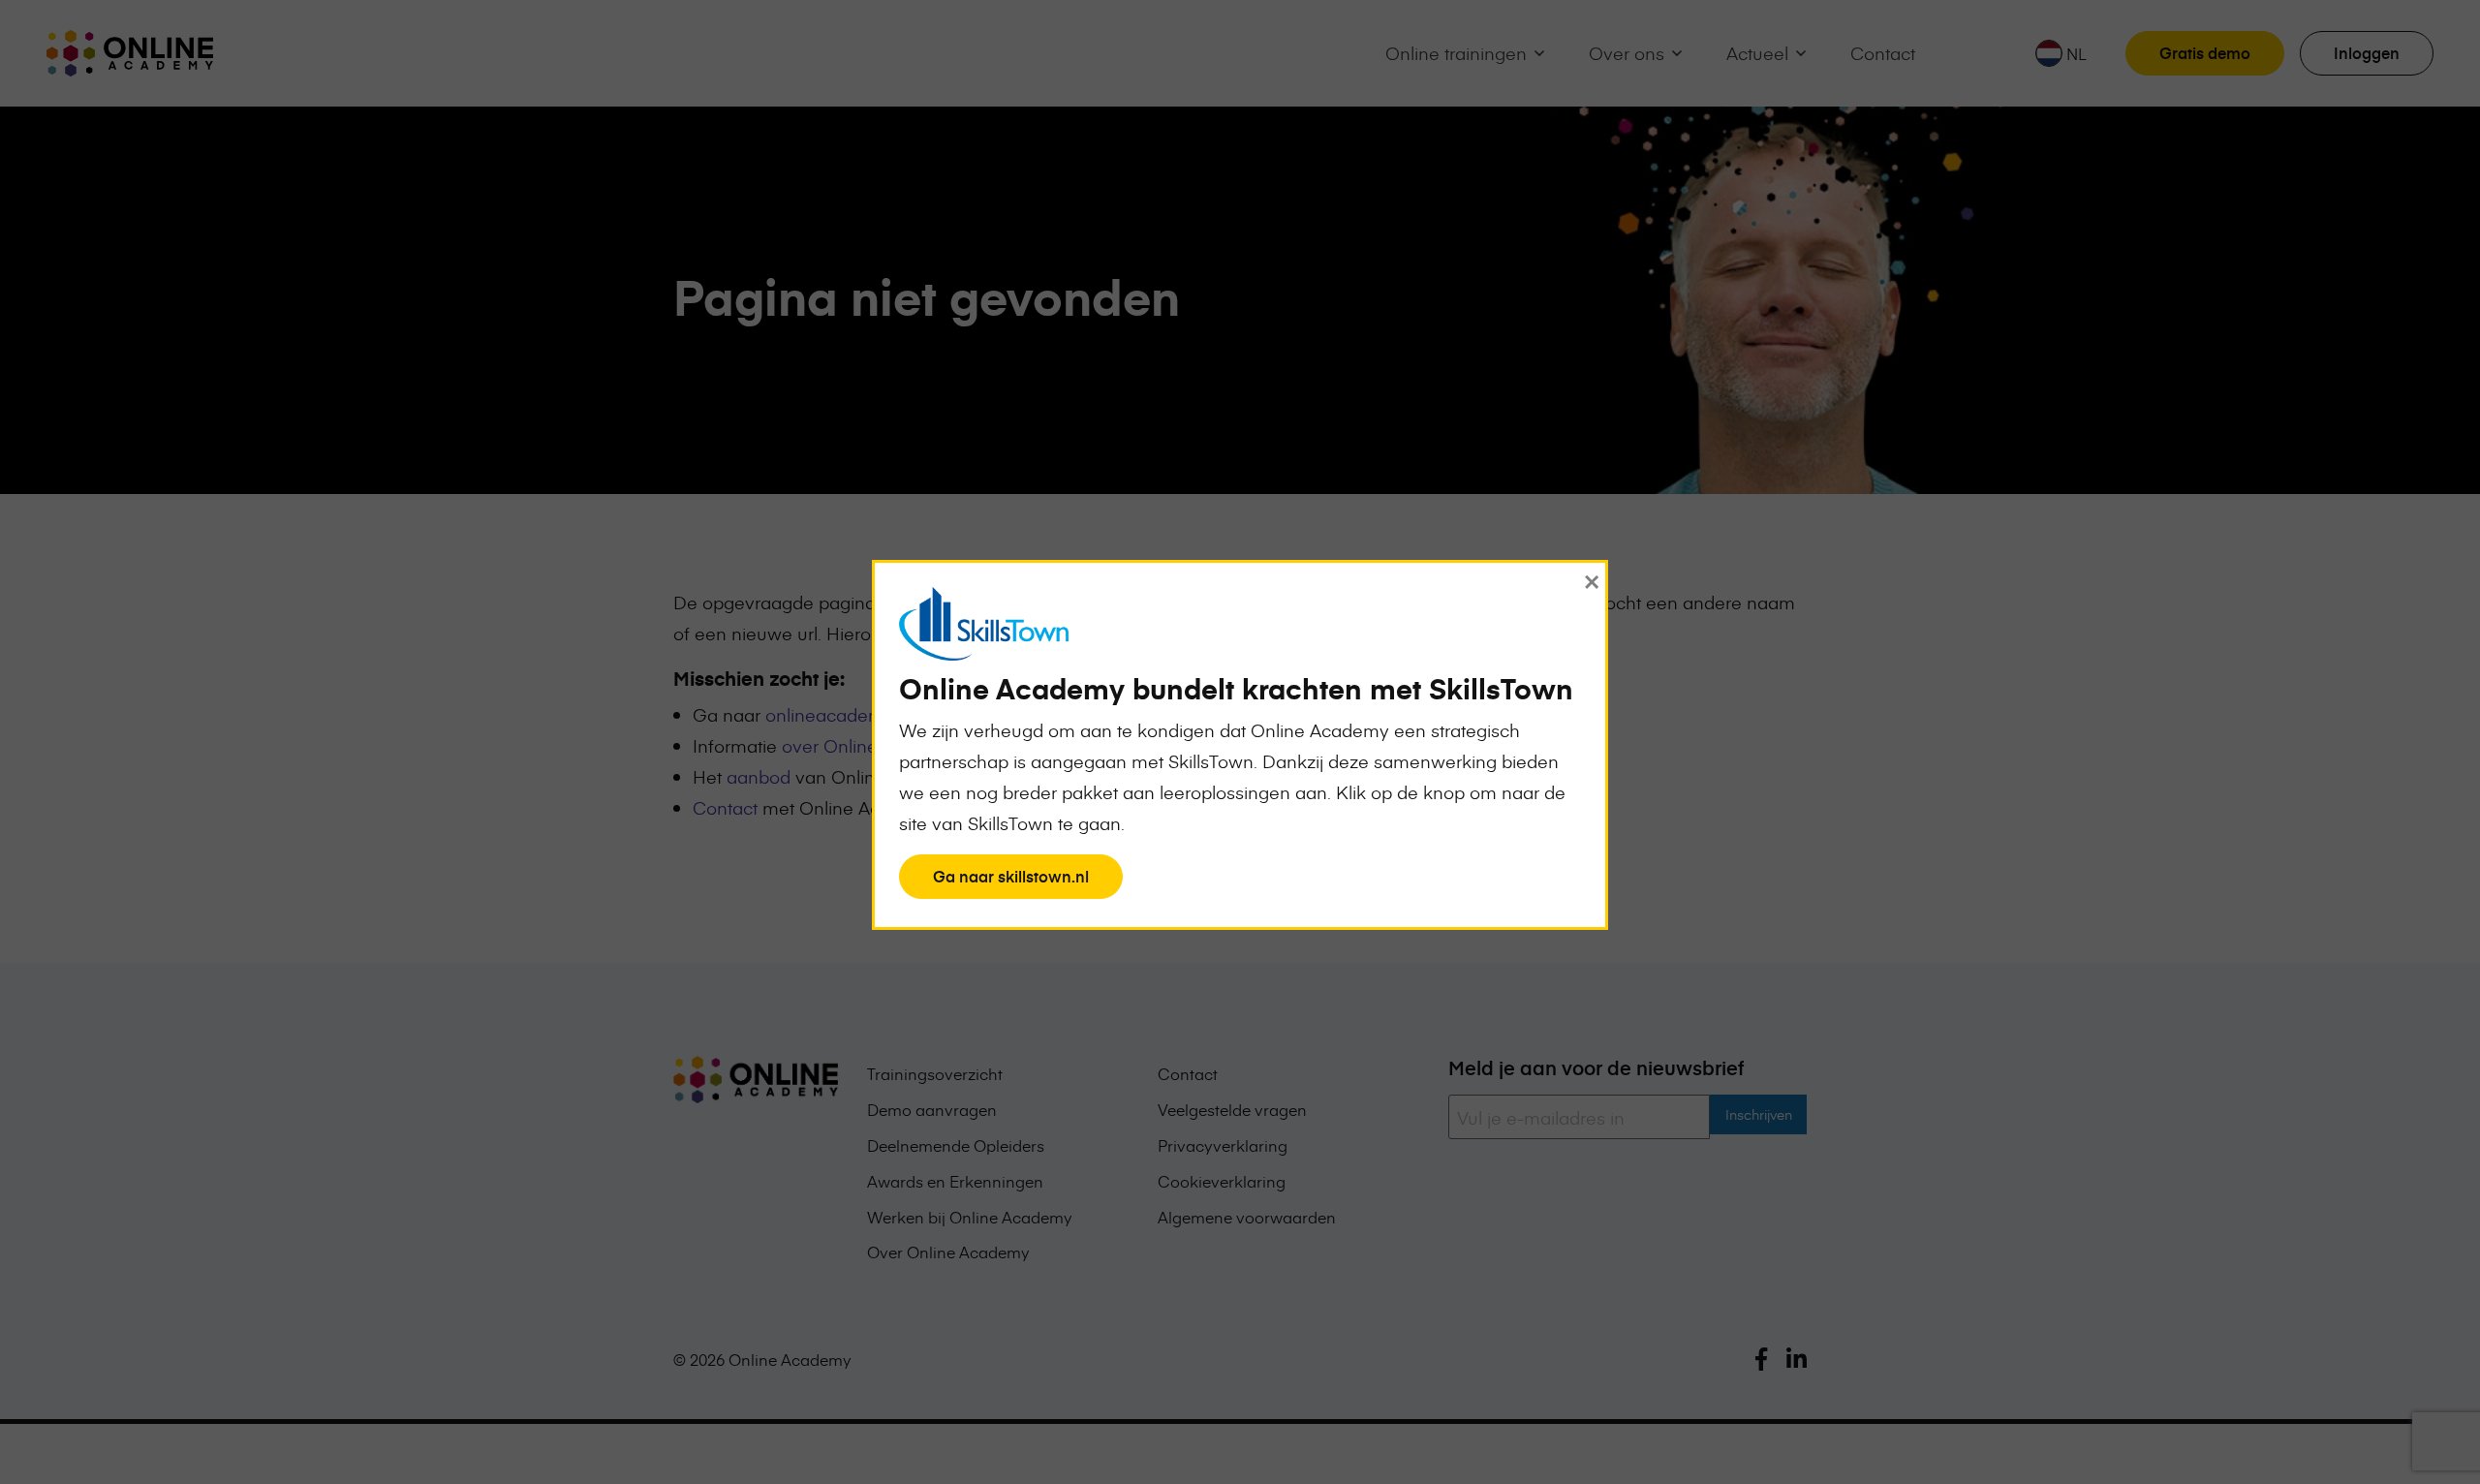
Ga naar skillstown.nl (1010, 881)
